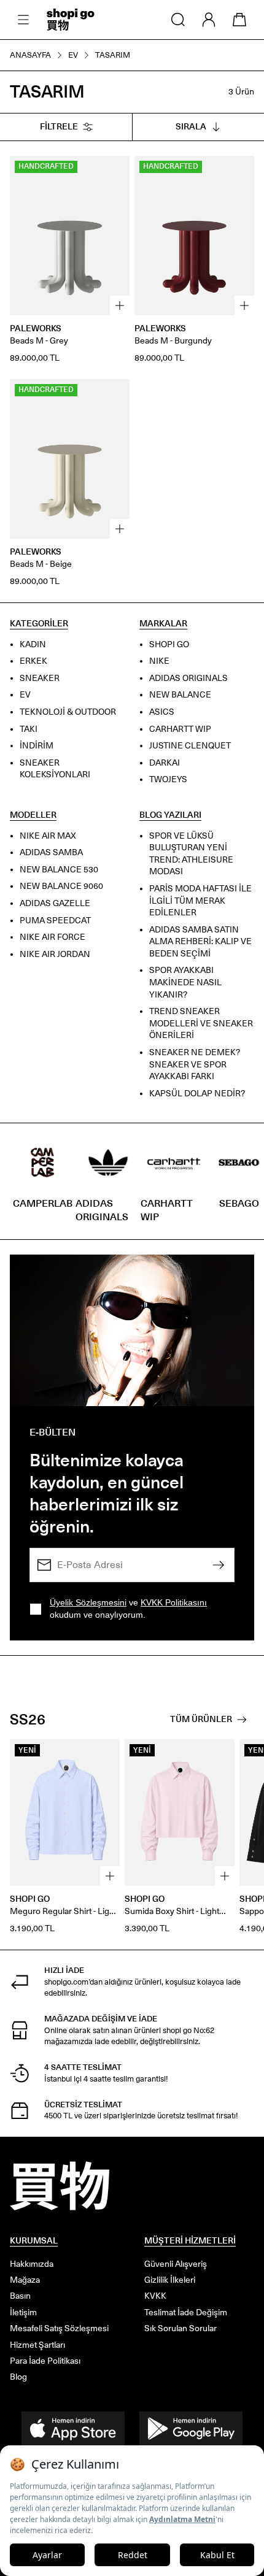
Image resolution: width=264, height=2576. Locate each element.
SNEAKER (40, 678)
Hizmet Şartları (37, 2345)
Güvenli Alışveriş (176, 2264)
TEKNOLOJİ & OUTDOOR (68, 712)
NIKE (159, 661)
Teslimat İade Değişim (186, 2313)
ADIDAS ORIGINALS (188, 678)
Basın (20, 2296)
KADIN (33, 644)
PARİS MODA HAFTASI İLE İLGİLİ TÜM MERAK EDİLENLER (200, 901)
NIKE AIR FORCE (52, 937)
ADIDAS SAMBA (51, 852)
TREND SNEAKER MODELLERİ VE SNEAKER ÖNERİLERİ (201, 1023)
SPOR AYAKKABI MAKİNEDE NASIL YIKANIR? (185, 982)
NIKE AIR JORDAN (55, 954)
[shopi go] (71, 20)
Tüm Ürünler (201, 1719)
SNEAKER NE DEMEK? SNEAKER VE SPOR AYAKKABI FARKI (195, 1064)
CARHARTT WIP (180, 729)
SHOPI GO (169, 644)
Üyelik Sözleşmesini (88, 1602)
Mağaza (25, 2280)
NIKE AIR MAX (48, 835)
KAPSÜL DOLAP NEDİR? (197, 1094)
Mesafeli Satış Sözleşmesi (59, 2328)
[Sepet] (239, 20)
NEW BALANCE (180, 695)
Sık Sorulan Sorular (181, 2328)
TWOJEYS (168, 779)
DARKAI (165, 763)
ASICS (162, 712)
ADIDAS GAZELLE (55, 903)
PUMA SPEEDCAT (55, 920)
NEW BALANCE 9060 (61, 886)
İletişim (23, 2313)
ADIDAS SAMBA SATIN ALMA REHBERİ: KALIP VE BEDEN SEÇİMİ (200, 941)
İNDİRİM (37, 746)
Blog (18, 2377)
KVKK (155, 2296)
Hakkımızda (32, 2264)
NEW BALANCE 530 (59, 870)
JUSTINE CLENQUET (190, 746)
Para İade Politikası (45, 2361)
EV (25, 695)
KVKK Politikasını (174, 1602)
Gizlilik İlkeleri (170, 2280)
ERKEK (33, 661)
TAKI (29, 729)
